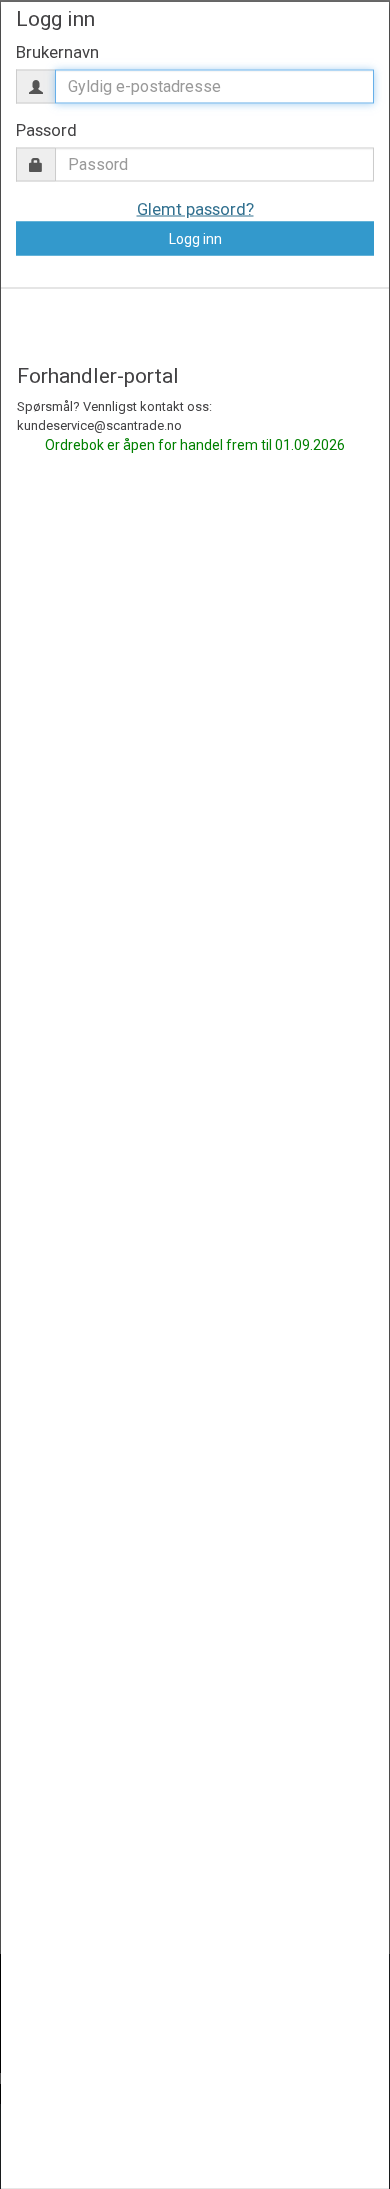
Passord (46, 129)
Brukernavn (57, 51)
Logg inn (195, 239)
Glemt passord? (195, 209)
